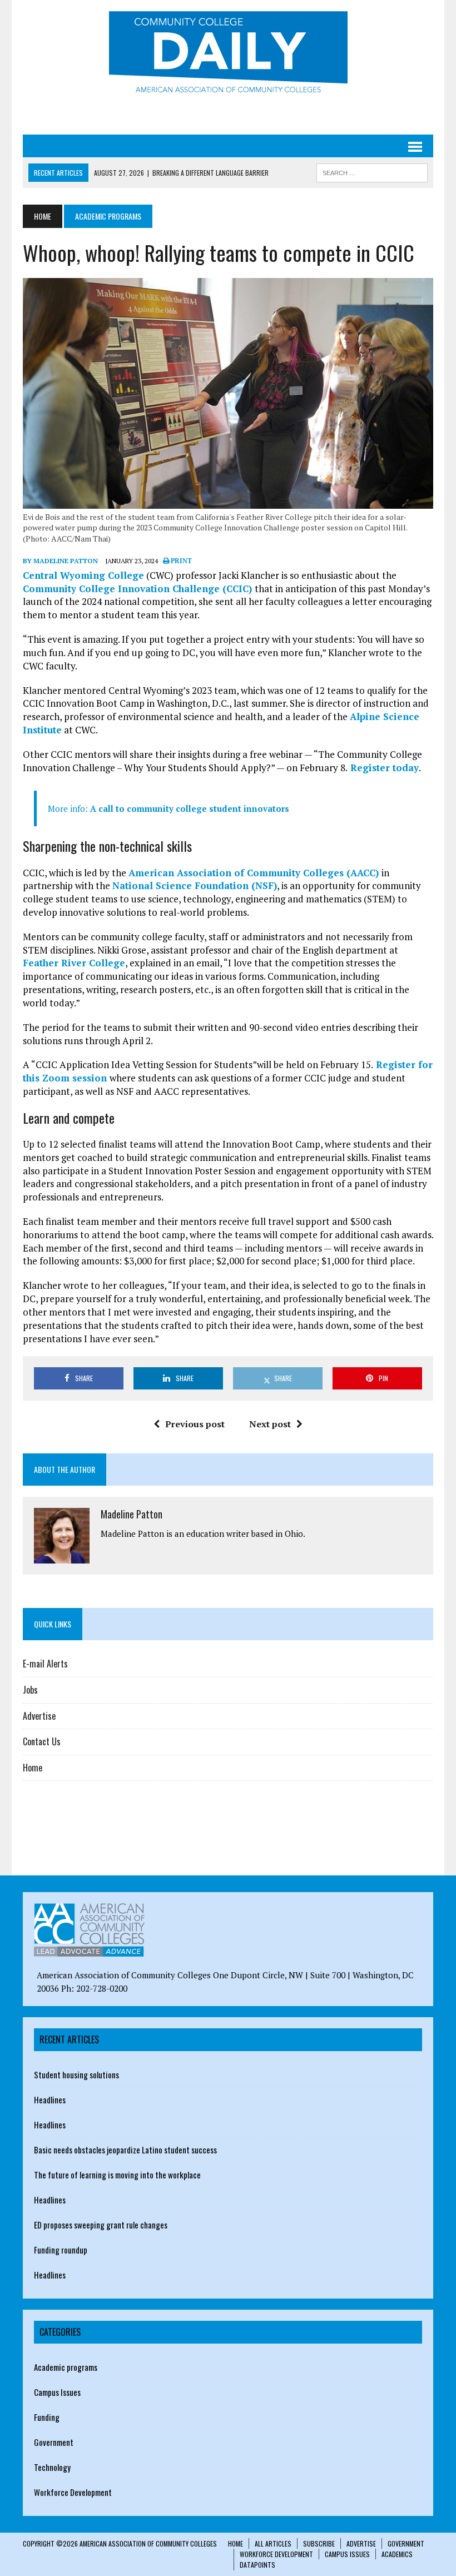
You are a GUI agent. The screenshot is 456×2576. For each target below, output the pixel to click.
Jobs (30, 1690)
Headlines (50, 2099)
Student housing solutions (76, 2074)
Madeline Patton (132, 1514)
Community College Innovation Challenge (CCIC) (139, 589)
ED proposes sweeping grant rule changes (101, 2225)
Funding (47, 2417)
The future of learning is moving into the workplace (117, 2175)
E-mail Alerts (45, 1664)
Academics (397, 2554)
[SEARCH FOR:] (372, 171)
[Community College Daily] (228, 55)
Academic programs (66, 2367)
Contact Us (42, 1741)
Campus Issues (57, 2392)
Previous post (195, 1424)
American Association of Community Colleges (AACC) (255, 873)
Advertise (39, 1716)
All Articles (273, 2543)
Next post (270, 1424)
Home (33, 1768)
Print (180, 561)
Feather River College (74, 963)
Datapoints (257, 2565)
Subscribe (319, 2543)
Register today (383, 768)
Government (54, 2442)
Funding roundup (61, 2250)
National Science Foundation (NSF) (195, 885)
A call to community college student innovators (190, 808)
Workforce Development (73, 2492)
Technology (52, 2467)
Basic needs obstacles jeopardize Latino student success (125, 2150)
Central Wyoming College (83, 575)
